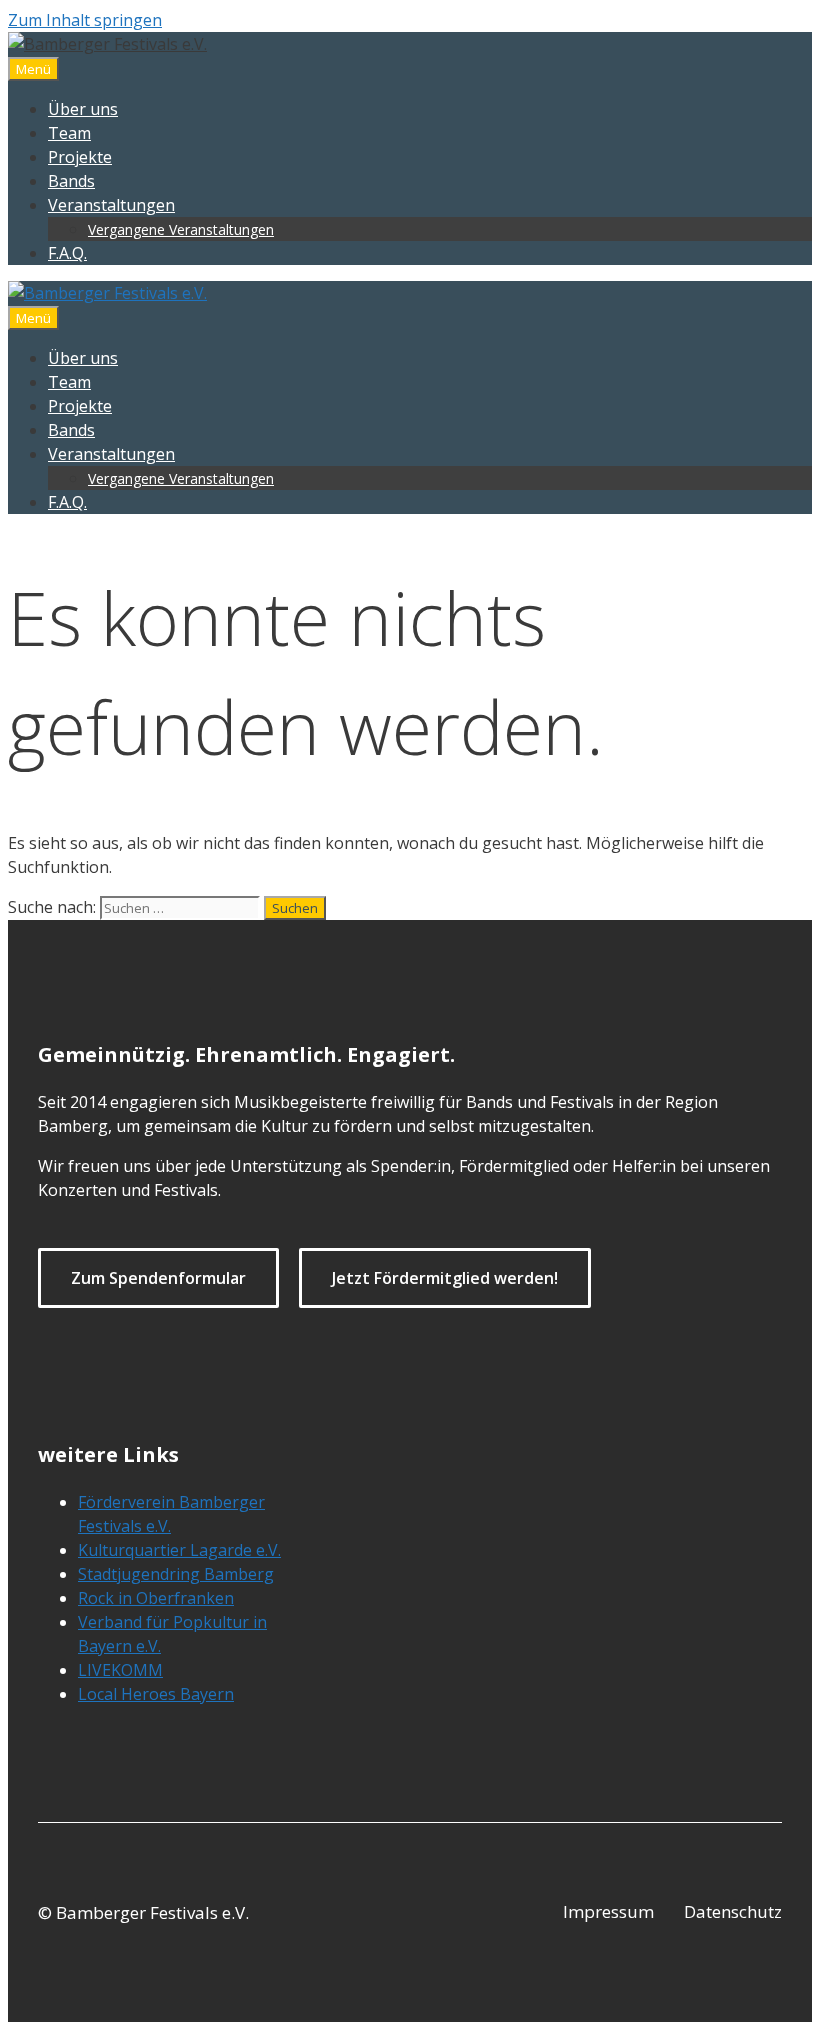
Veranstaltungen (111, 205)
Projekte (80, 157)
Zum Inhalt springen (85, 20)
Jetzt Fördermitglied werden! (445, 1278)
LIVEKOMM (120, 1670)
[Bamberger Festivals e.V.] (107, 293)
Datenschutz (733, 1911)
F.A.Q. (67, 253)
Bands (71, 181)
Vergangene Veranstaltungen (181, 229)
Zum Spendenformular (158, 1278)
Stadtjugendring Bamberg (176, 1574)
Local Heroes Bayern (156, 1694)
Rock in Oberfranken (156, 1598)
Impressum (608, 1911)
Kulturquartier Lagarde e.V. (179, 1550)
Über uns (83, 109)
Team (69, 133)
